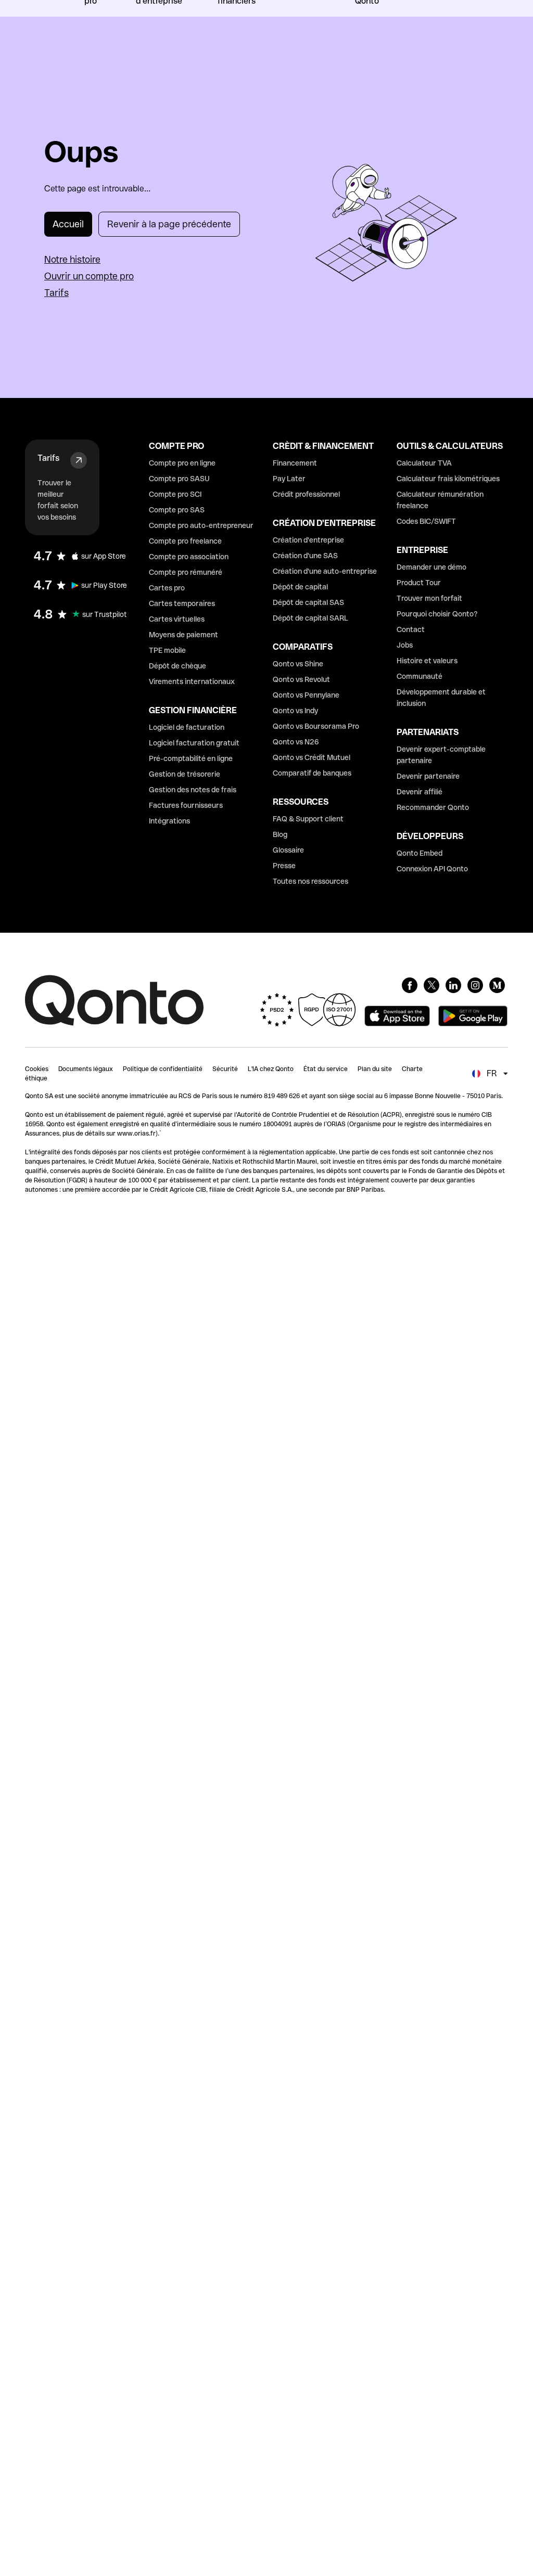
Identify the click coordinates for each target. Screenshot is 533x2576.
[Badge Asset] (410, 985)
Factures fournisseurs (186, 805)
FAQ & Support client (308, 819)
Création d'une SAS (305, 556)
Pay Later (289, 479)
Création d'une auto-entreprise (325, 571)
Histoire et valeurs (427, 661)
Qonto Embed (420, 853)
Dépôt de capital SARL (310, 618)
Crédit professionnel (306, 494)
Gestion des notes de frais (193, 790)
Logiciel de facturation (187, 727)
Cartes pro (167, 588)
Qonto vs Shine (298, 664)
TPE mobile (167, 650)
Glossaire (288, 850)
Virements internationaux (192, 681)
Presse (284, 866)
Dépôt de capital (300, 587)
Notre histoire (72, 259)
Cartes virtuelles (177, 619)
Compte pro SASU (179, 479)
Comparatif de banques (312, 773)
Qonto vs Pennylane (306, 695)
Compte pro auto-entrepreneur (201, 525)
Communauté (420, 676)
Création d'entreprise (308, 540)
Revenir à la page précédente (169, 224)
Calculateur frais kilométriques (448, 479)
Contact (411, 629)
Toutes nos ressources (310, 881)
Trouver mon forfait (429, 598)
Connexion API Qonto (432, 869)
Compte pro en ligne (182, 463)
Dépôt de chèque (177, 666)
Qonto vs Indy (295, 711)
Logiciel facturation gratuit (194, 743)
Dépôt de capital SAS (308, 602)
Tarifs (56, 293)
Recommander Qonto (433, 807)
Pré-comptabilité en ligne (191, 758)
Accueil (68, 224)
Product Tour (419, 583)
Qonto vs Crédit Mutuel (312, 757)
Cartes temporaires (182, 603)
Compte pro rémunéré (186, 572)
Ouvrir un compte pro (89, 276)
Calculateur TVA (424, 463)
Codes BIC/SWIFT (426, 521)
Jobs (405, 645)
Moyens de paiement (183, 635)
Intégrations (169, 821)
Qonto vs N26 (296, 742)
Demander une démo (432, 567)
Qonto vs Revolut (301, 679)
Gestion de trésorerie (185, 774)
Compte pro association (189, 557)
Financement (295, 463)
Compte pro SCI (175, 494)
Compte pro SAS (177, 510)
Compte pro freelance (185, 541)
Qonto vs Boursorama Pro (316, 726)
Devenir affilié (420, 792)
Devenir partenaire (428, 776)
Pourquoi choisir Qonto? (437, 614)
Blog (280, 834)
